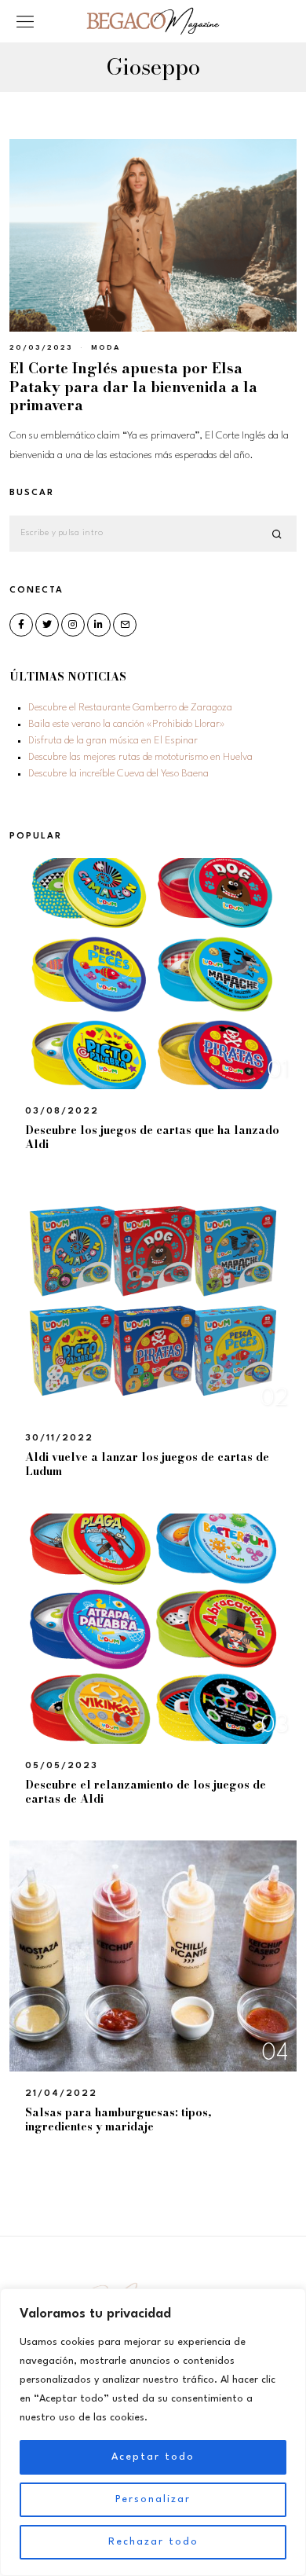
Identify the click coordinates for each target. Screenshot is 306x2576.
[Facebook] (21, 625)
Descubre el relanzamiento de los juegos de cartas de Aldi (146, 1792)
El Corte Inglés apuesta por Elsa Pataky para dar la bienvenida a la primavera (133, 387)
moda (106, 348)
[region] (153, 2432)
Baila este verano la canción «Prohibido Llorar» (127, 724)
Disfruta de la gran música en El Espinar (113, 741)
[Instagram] (73, 625)
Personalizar (153, 2499)
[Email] (125, 625)
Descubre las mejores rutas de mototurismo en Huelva (140, 757)
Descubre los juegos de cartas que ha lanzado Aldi (152, 1137)
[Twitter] (47, 625)
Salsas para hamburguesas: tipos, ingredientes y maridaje (118, 2119)
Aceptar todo (153, 2457)
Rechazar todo (153, 2542)
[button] (278, 534)
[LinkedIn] (99, 625)
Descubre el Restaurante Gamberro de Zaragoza (130, 708)
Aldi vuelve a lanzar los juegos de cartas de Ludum (147, 1464)
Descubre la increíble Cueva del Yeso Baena (118, 774)
